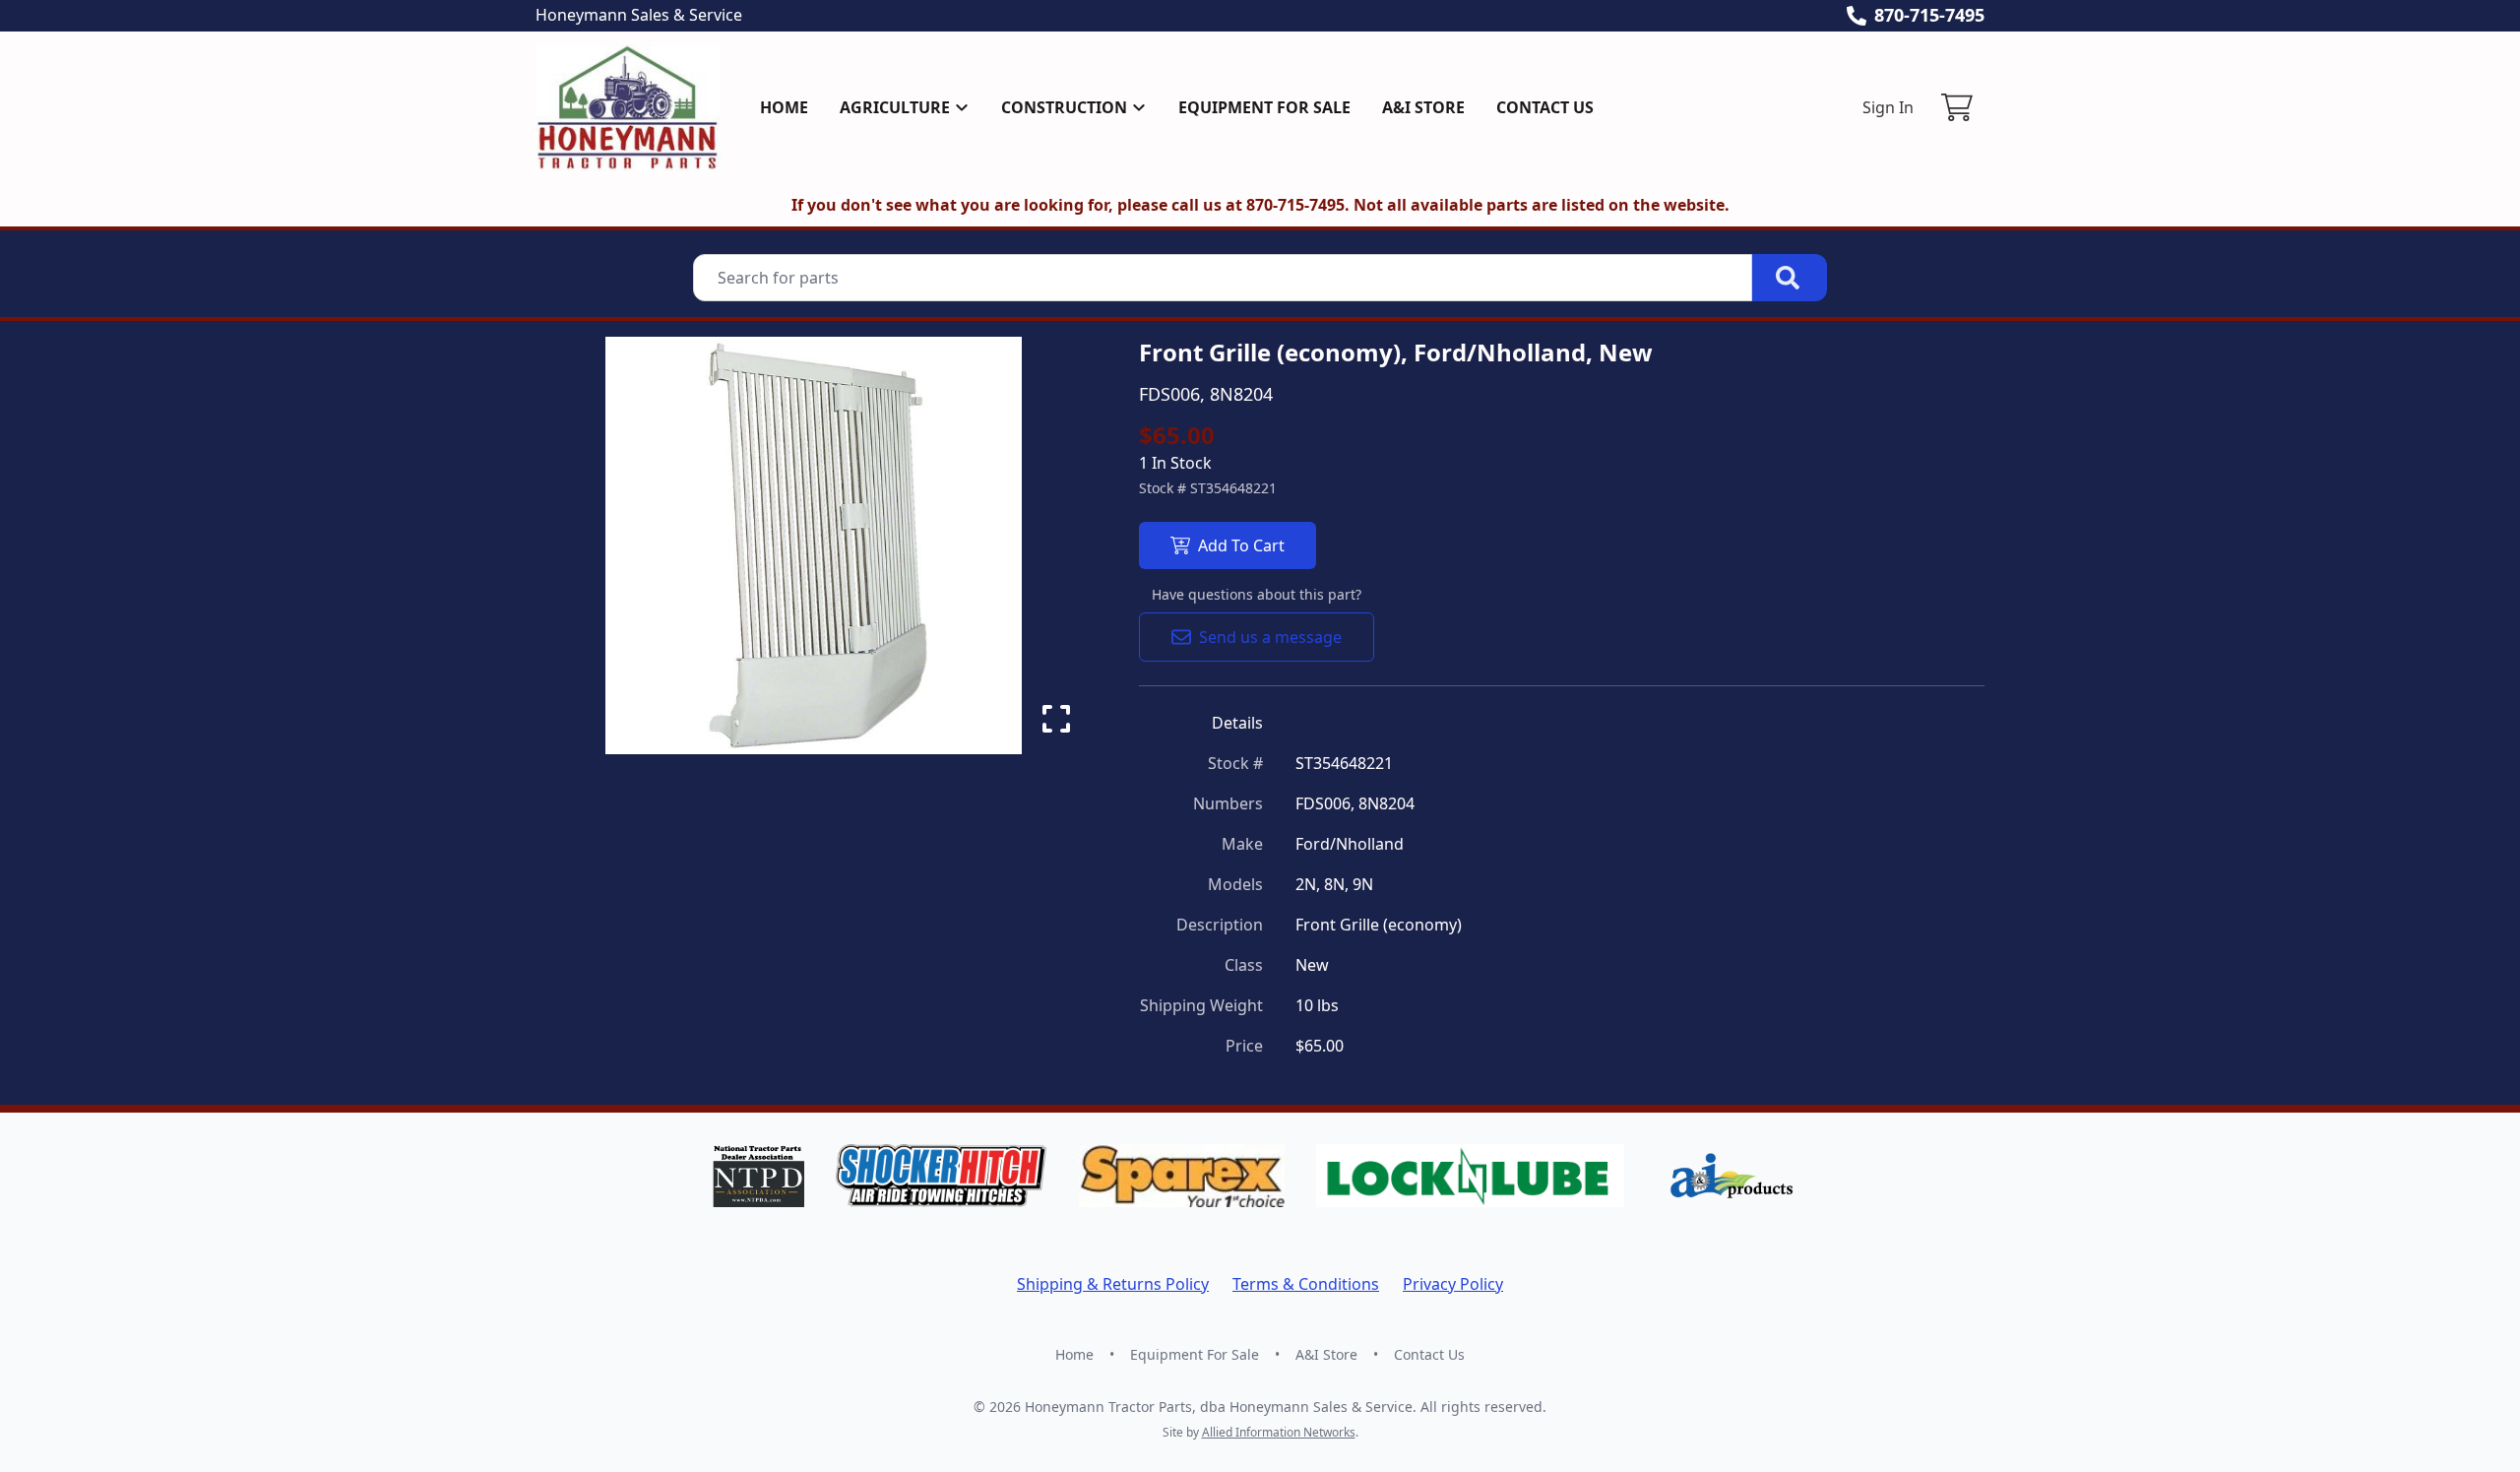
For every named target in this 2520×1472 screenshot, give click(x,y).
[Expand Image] (1056, 719)
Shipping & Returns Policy (1113, 1284)
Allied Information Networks (1279, 1432)
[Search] (1790, 278)
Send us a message (1270, 637)
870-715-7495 (1929, 15)
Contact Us (1545, 107)
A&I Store (1423, 107)
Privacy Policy (1453, 1284)
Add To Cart (1241, 545)
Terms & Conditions (1306, 1284)
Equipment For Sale (1264, 107)
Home (784, 107)
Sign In (1888, 107)
